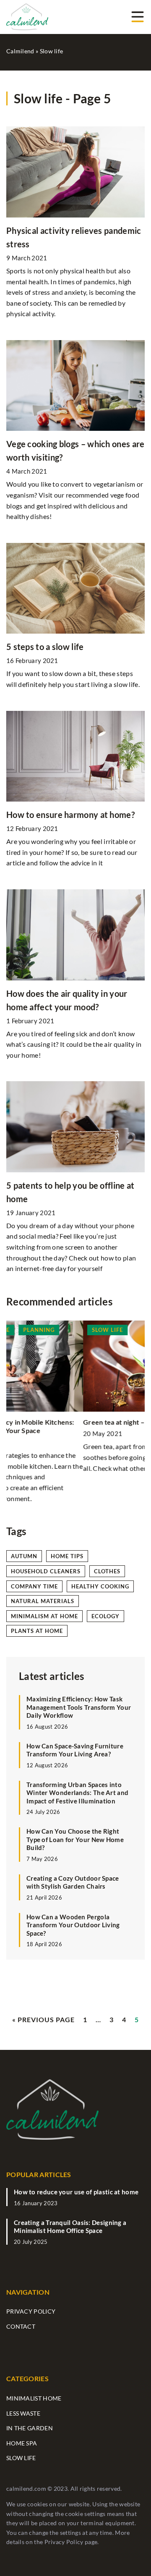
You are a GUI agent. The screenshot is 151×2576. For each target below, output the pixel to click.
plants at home (37, 1631)
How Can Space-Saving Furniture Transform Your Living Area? (75, 1750)
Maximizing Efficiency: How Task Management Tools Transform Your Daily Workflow (79, 1707)
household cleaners (46, 1571)
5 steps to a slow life (45, 647)
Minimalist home (34, 2398)
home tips (67, 1556)
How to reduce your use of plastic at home (76, 2192)
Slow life (21, 2458)
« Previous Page (43, 2019)
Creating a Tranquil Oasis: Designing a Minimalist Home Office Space (70, 2227)
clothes (107, 1571)
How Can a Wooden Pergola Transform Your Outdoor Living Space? (73, 1925)
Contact (21, 2326)
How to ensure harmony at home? (70, 815)
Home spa (22, 2443)
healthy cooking (100, 1586)
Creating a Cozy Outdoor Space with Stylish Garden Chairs (73, 1882)
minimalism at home (44, 1616)
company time (34, 1586)
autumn (24, 1556)
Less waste (23, 2413)
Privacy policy (31, 2311)
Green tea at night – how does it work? (66, 1422)
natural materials (43, 1601)
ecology (105, 1616)
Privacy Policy (64, 2542)
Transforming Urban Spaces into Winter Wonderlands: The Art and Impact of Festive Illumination (77, 1793)
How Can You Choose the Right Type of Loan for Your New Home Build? (75, 1839)
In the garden (30, 2428)
